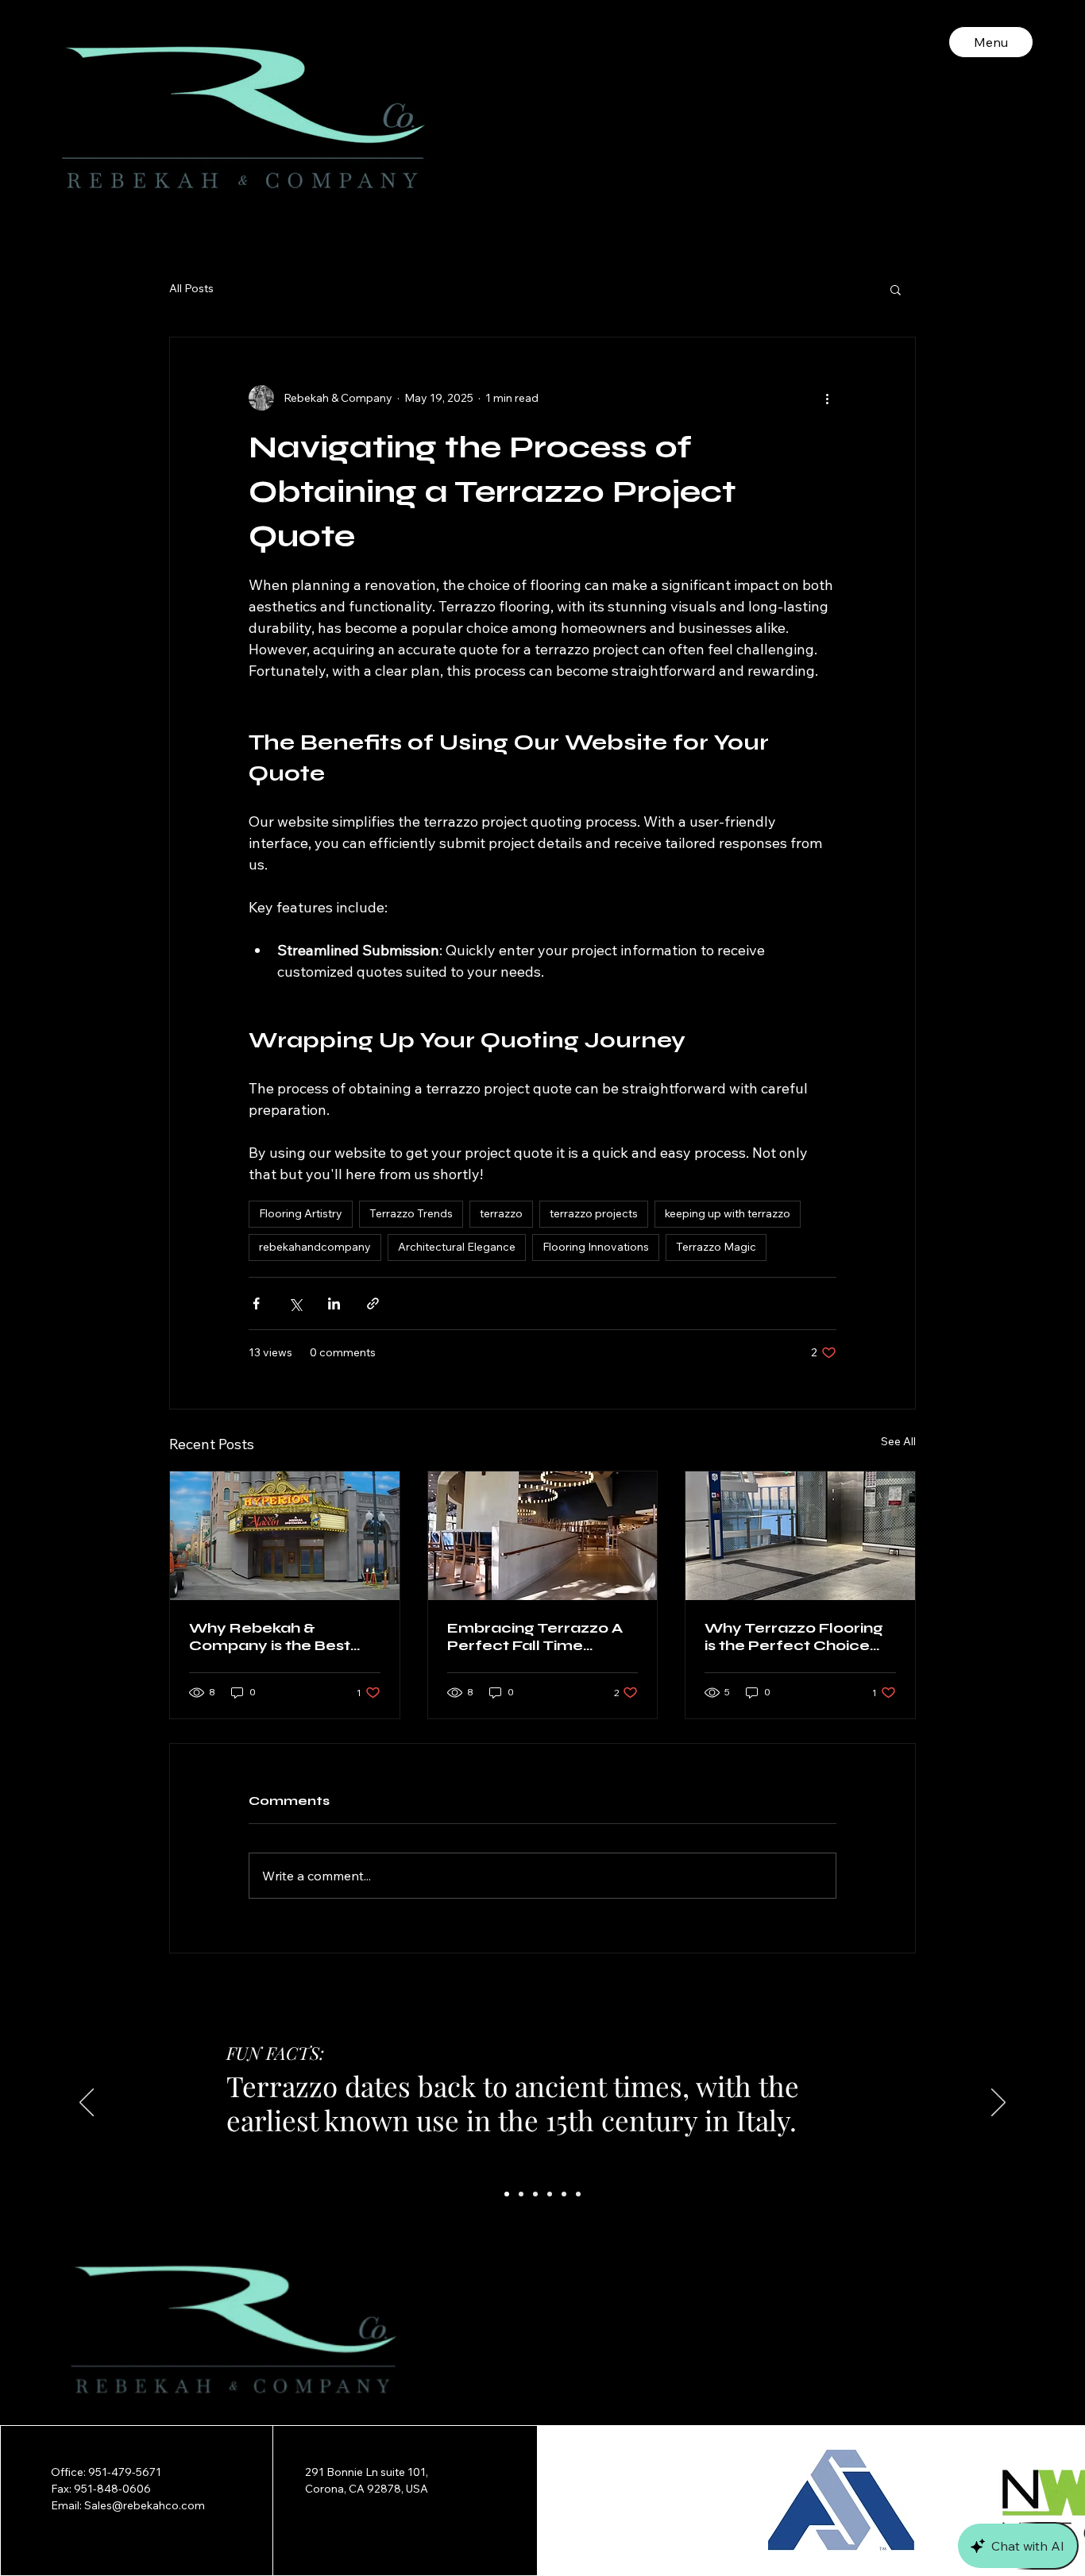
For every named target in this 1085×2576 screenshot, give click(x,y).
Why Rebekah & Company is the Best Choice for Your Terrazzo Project (270, 1637)
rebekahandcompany (315, 1247)
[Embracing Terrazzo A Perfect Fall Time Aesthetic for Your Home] (543, 1536)
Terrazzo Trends (411, 1213)
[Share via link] (373, 1303)
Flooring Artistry (301, 1213)
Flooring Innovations (596, 1247)
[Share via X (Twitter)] (295, 1303)
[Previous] (87, 2104)
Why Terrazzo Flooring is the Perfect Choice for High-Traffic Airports (798, 1637)
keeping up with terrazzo (728, 1213)
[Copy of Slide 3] (578, 2194)
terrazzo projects (594, 1213)
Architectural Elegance (457, 1247)
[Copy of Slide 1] (550, 2194)
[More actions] (827, 398)
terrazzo (501, 1213)
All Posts (191, 288)
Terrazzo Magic (716, 1247)
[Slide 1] (507, 2194)
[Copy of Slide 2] (564, 2194)
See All (898, 1441)
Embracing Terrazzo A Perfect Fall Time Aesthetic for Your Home (535, 1637)
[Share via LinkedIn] (334, 1303)
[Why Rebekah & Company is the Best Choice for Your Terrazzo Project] (285, 1536)
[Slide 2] (521, 2194)
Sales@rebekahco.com (145, 2505)
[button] (896, 289)
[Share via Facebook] (256, 1303)
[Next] (998, 2104)
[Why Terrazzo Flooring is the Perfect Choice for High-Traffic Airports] (800, 1536)
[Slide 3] (535, 2194)
